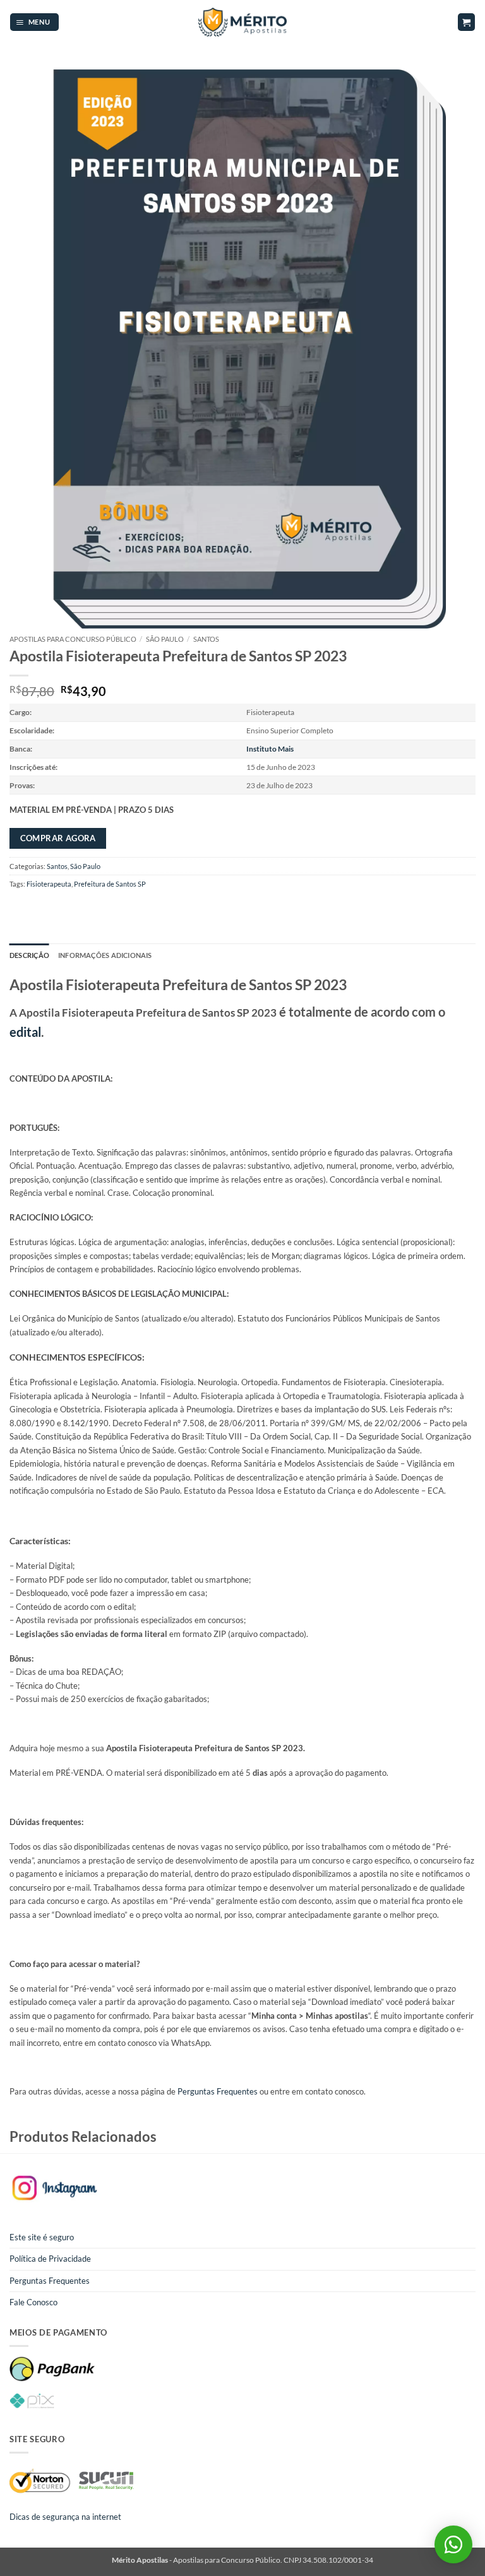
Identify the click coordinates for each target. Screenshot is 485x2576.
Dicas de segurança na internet (65, 2517)
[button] (34, 22)
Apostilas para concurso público (73, 639)
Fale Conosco (33, 2302)
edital (25, 1032)
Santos (206, 639)
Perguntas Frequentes (218, 2091)
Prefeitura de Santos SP (110, 884)
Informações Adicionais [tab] (105, 955)
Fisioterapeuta (49, 884)
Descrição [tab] (29, 955)
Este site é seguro (42, 2237)
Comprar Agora (58, 838)
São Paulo (165, 639)
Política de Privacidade (50, 2259)
